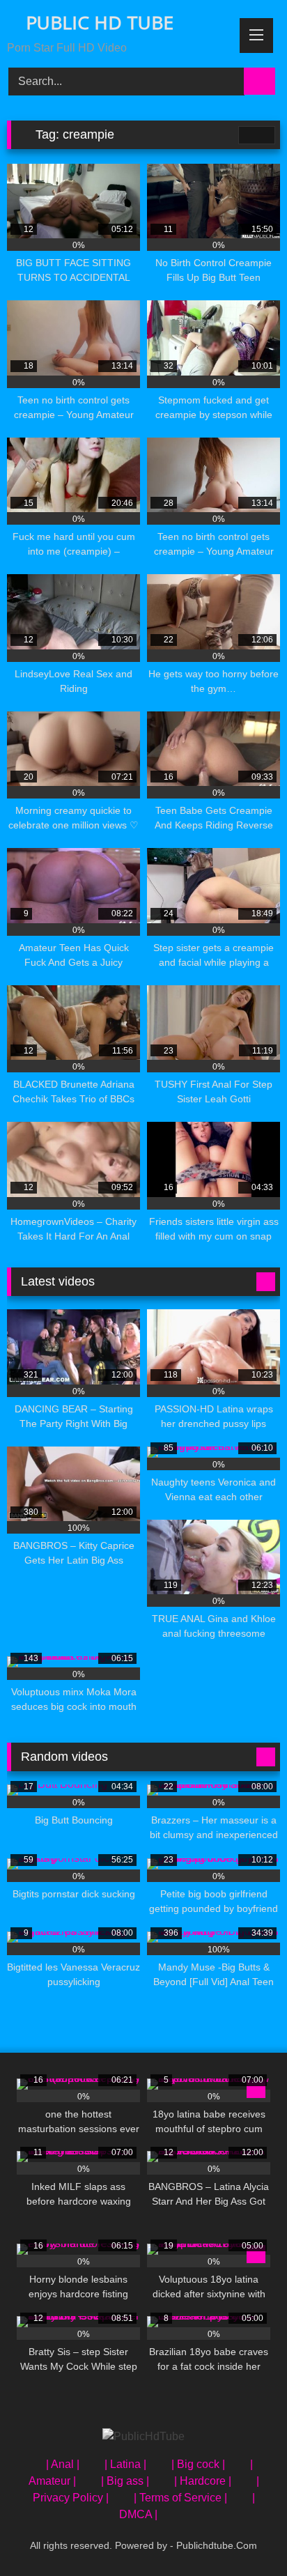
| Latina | (125, 2464)
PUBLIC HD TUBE (97, 22)
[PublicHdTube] (143, 2437)
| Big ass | (125, 2481)
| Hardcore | (203, 2481)
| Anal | (63, 2464)
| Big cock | (198, 2464)
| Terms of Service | (180, 2498)
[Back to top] (245, 2535)
